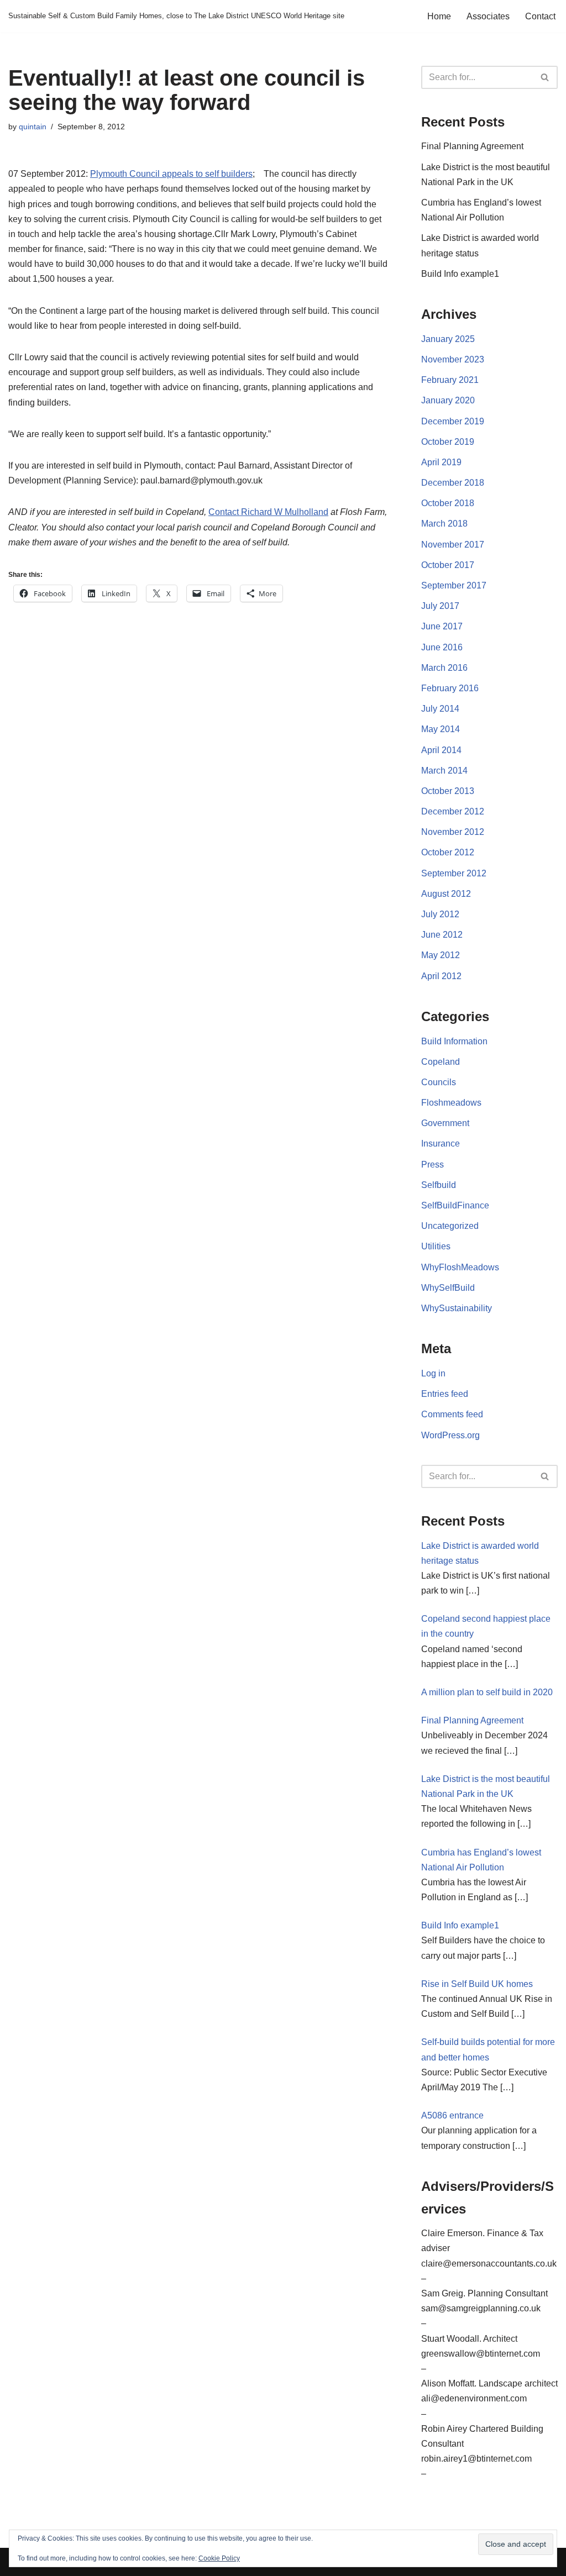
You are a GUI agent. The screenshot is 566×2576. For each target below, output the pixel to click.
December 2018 (453, 483)
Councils (439, 1082)
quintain (33, 127)
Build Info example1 (460, 274)
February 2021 (450, 380)
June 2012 (442, 935)
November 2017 (453, 545)
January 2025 (448, 339)
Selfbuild (439, 1185)
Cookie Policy (219, 2558)
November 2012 (453, 832)
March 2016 (444, 668)
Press (433, 1165)
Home (439, 16)
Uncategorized (450, 1226)
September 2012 (454, 873)
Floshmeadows (451, 1103)
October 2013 (448, 791)
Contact (540, 16)
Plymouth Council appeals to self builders (171, 174)
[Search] (545, 77)
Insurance (441, 1144)
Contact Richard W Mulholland (268, 512)
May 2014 (441, 729)
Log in (433, 1373)
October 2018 (448, 503)
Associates (488, 16)
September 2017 (454, 585)
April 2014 (441, 750)
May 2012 (441, 955)
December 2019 (453, 421)
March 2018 (444, 524)
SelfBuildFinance (455, 1205)
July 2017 (440, 606)
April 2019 (441, 462)
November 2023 (453, 359)
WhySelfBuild (448, 1288)
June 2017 (442, 626)
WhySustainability (457, 1308)
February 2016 (450, 688)
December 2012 (453, 811)
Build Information (454, 1041)
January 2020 (448, 400)
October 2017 (448, 565)
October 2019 (448, 442)
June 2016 (442, 647)
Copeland (441, 1062)
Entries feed (445, 1394)
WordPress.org (450, 1435)
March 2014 (444, 771)
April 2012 (441, 976)
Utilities (436, 1246)
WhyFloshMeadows (460, 1267)
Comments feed (452, 1414)
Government (445, 1123)
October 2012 (448, 852)
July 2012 (440, 914)
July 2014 (440, 709)
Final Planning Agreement (472, 146)
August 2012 (446, 894)
